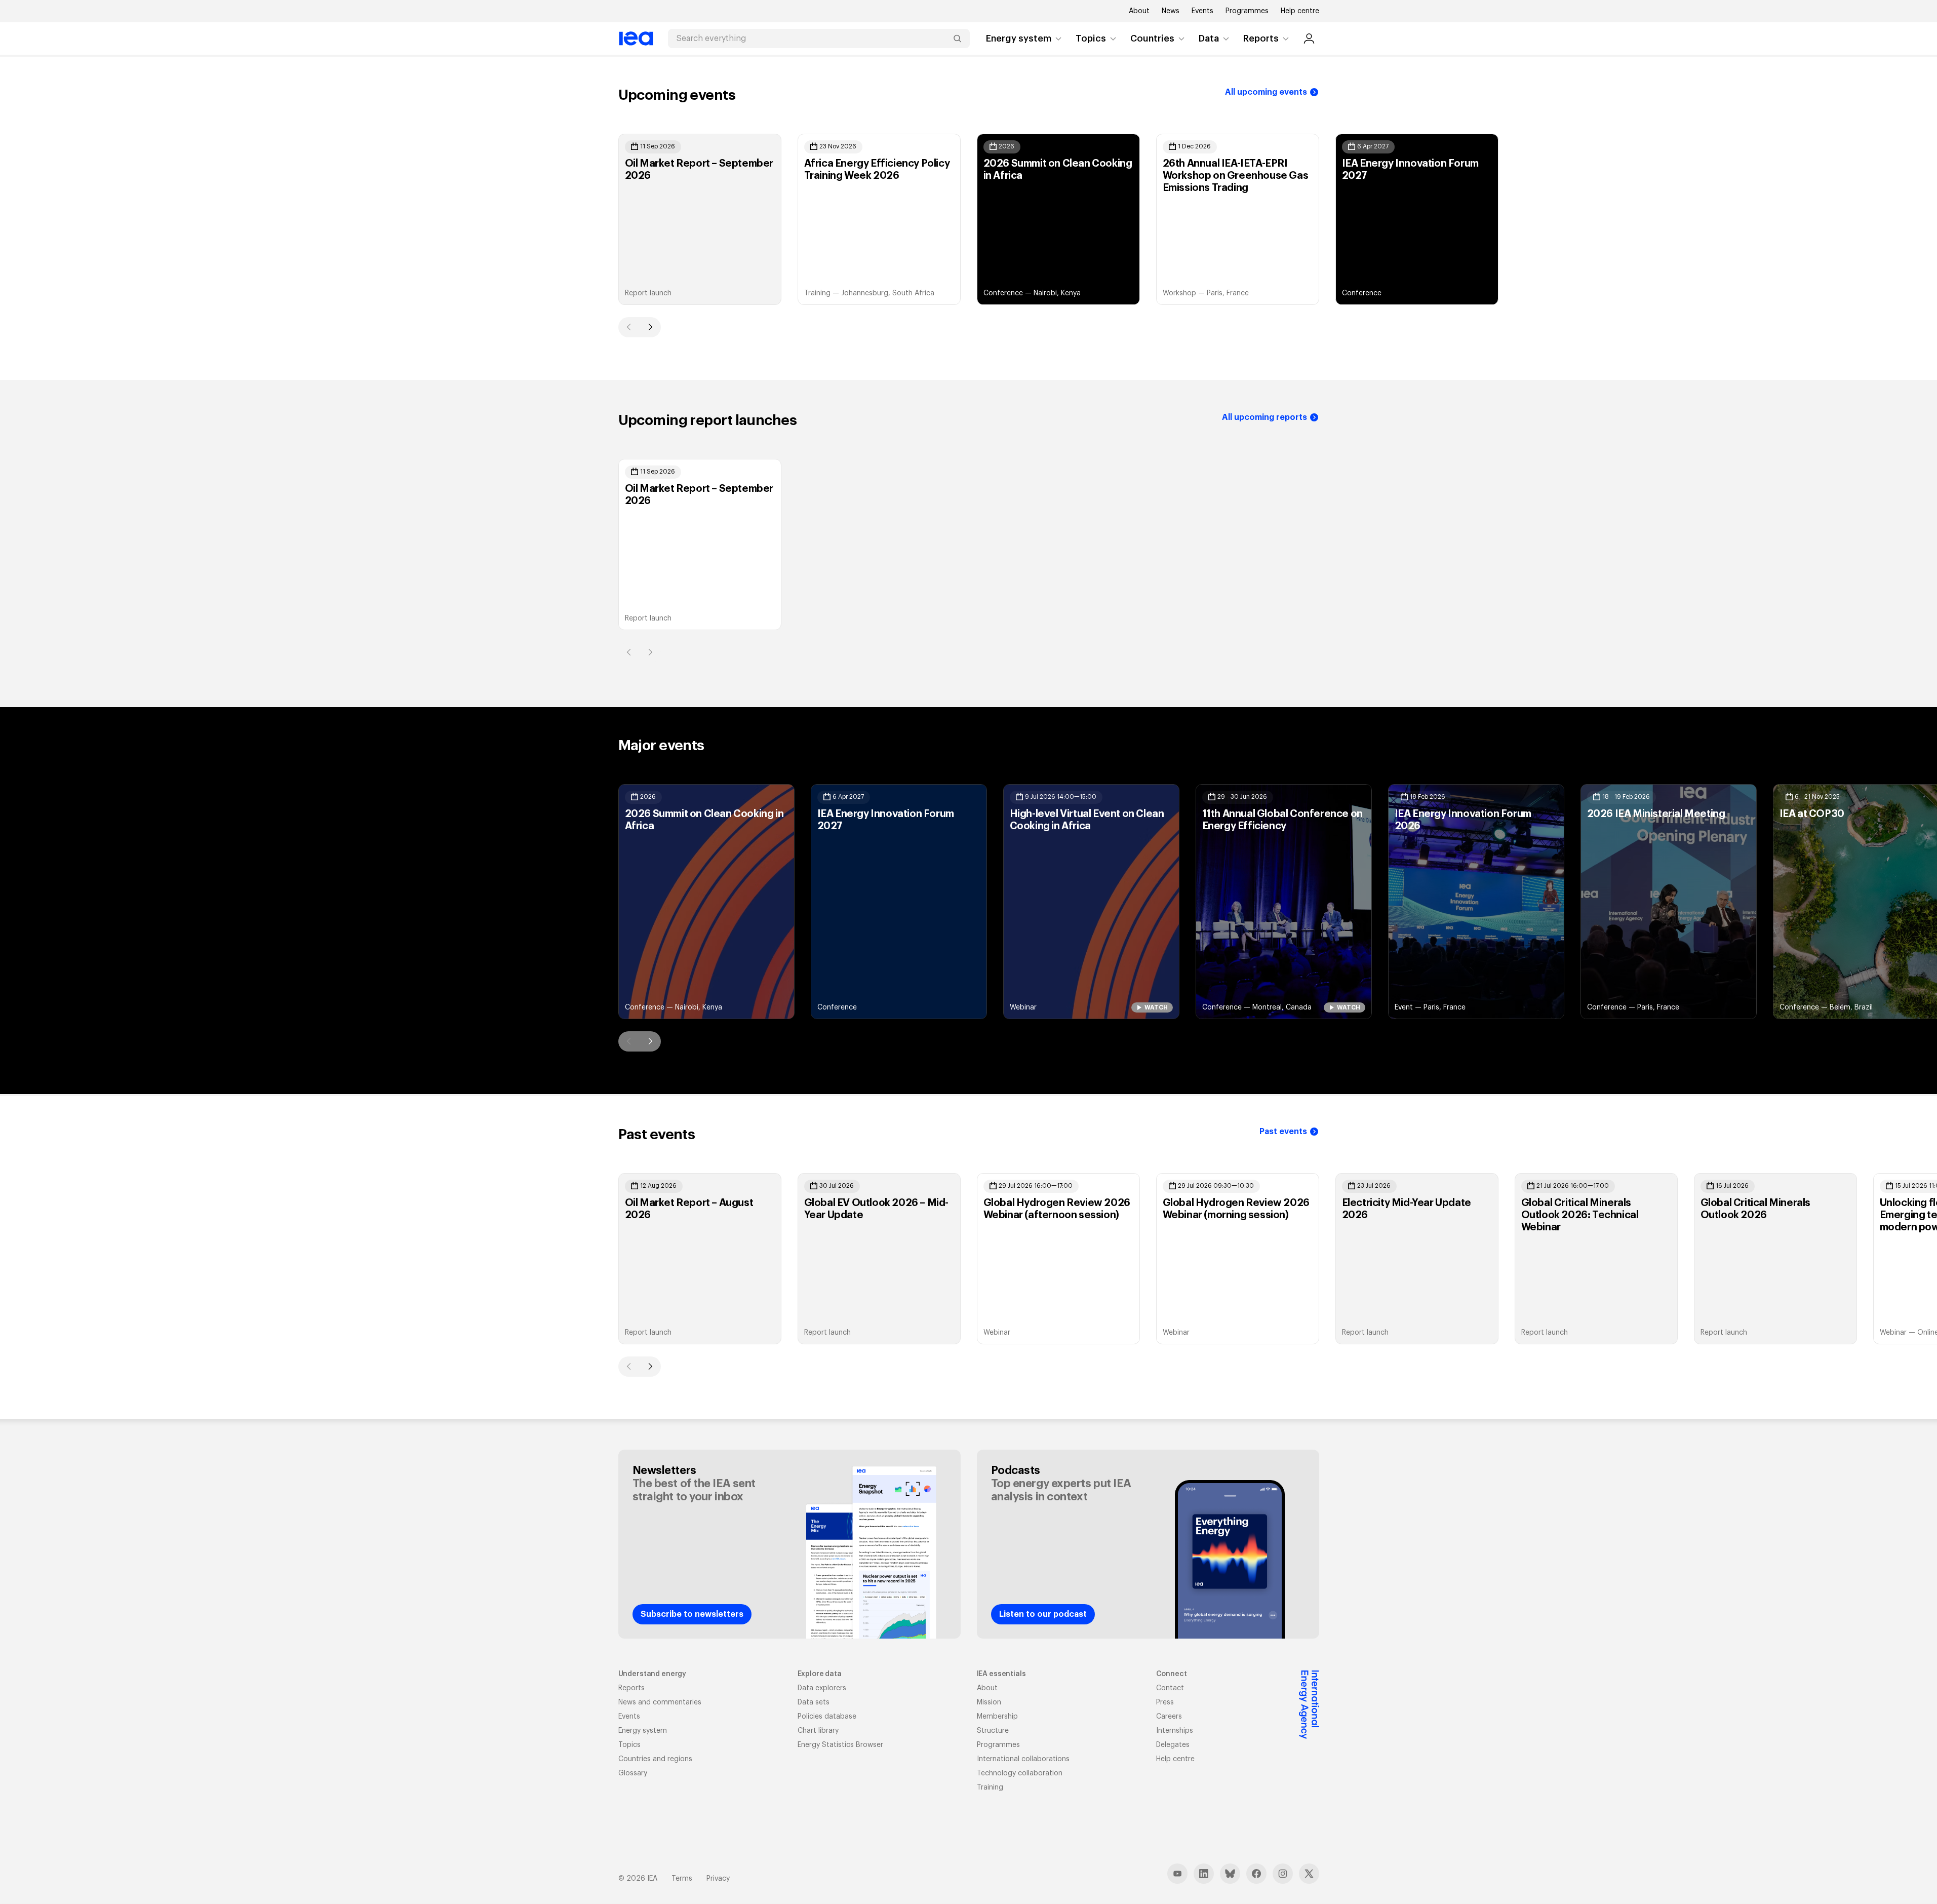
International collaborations (1023, 1759)
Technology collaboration (1020, 1773)
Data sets (814, 1702)
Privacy (718, 1879)
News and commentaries (660, 1702)
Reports (1261, 38)
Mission (989, 1702)
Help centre (1300, 11)
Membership (997, 1717)
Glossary (633, 1773)
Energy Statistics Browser (840, 1745)
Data (1209, 38)
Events (1202, 11)
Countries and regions (655, 1759)
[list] (969, 219)
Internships (1175, 1731)
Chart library (818, 1731)
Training (990, 1788)
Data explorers (822, 1688)
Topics (1091, 38)
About (1139, 11)
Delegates (1173, 1745)
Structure (993, 1731)
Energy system (1019, 38)
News (1171, 11)
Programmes (1247, 11)
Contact (1170, 1688)
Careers (1169, 1717)
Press (1165, 1702)
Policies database (827, 1717)
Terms (682, 1879)
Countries (1152, 38)
